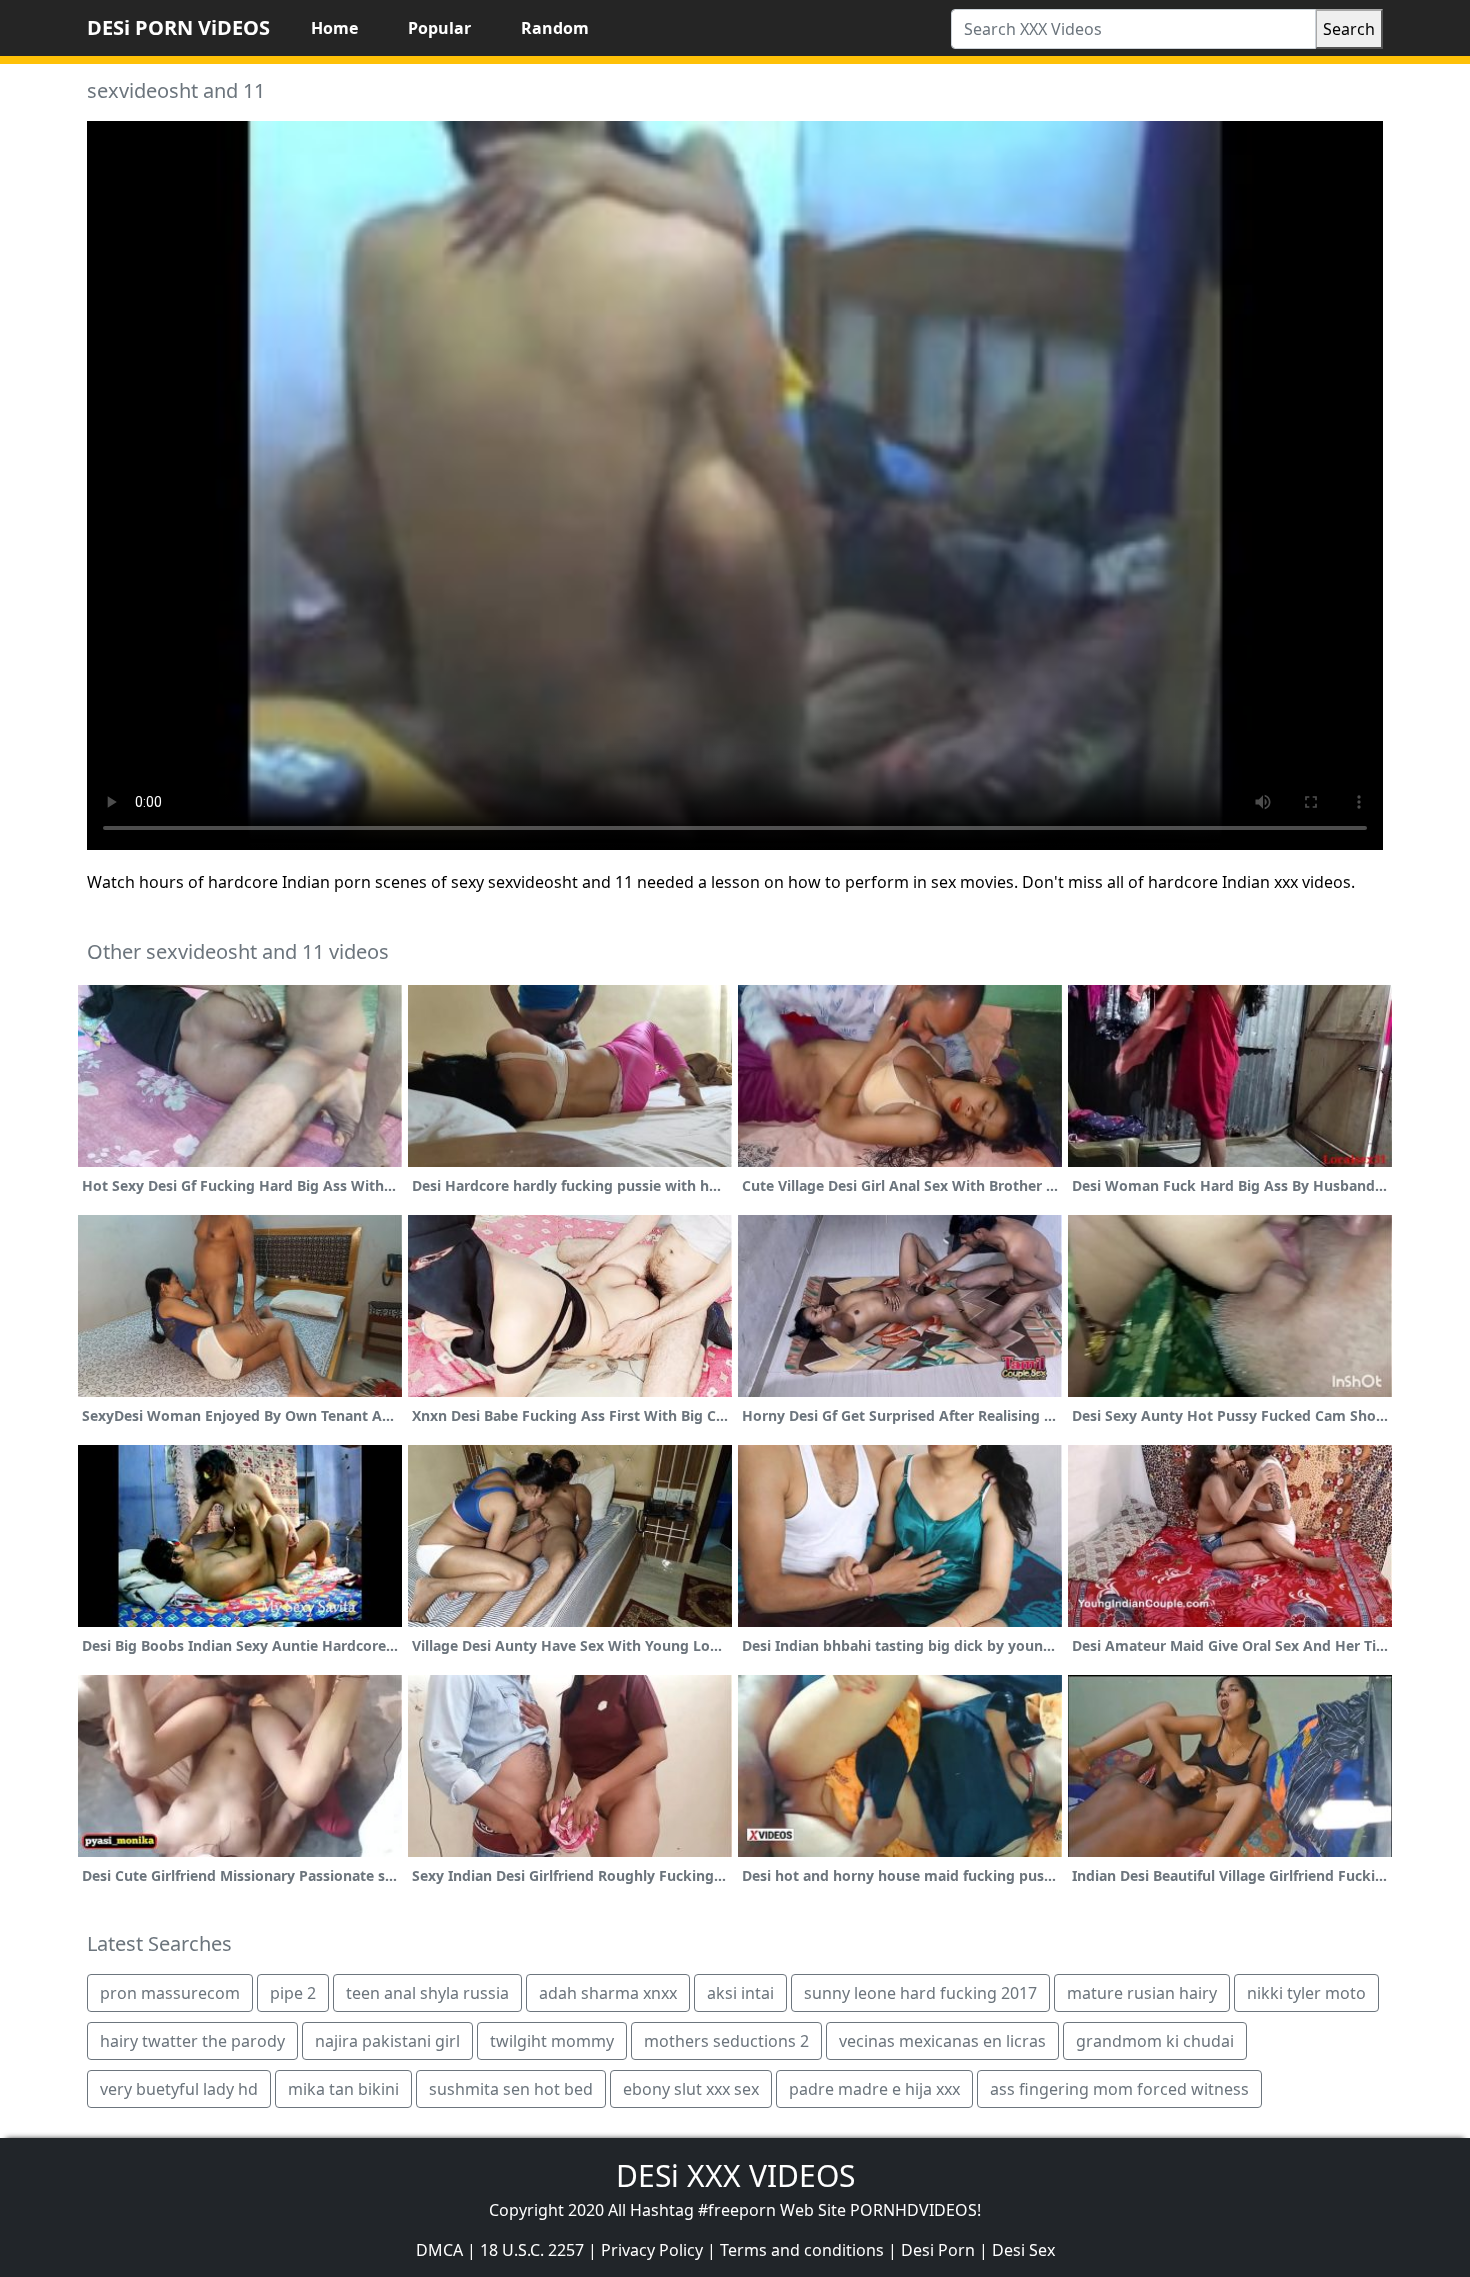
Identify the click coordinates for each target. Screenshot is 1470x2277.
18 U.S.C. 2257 (532, 2250)
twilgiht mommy (552, 2041)
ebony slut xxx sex (691, 2089)
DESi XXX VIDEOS (735, 2175)
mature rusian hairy (1142, 1993)
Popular (439, 28)
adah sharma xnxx (608, 1993)
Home (334, 28)
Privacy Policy (652, 2250)
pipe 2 (293, 1993)
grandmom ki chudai (1155, 2041)
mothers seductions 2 (726, 2041)
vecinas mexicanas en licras (942, 2041)
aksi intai (740, 1993)
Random (555, 28)
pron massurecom (170, 1993)
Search (1349, 29)
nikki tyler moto (1306, 1993)
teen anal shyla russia (427, 1993)
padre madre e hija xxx (874, 2089)
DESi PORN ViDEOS (178, 27)
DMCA (439, 2250)
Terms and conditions (802, 2250)
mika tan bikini (343, 2089)
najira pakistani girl (387, 2041)
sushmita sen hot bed (511, 2089)
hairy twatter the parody (192, 2041)
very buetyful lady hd (179, 2089)
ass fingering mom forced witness (1119, 2089)
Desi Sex (1023, 2250)
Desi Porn (938, 2250)
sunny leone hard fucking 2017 (920, 1993)
